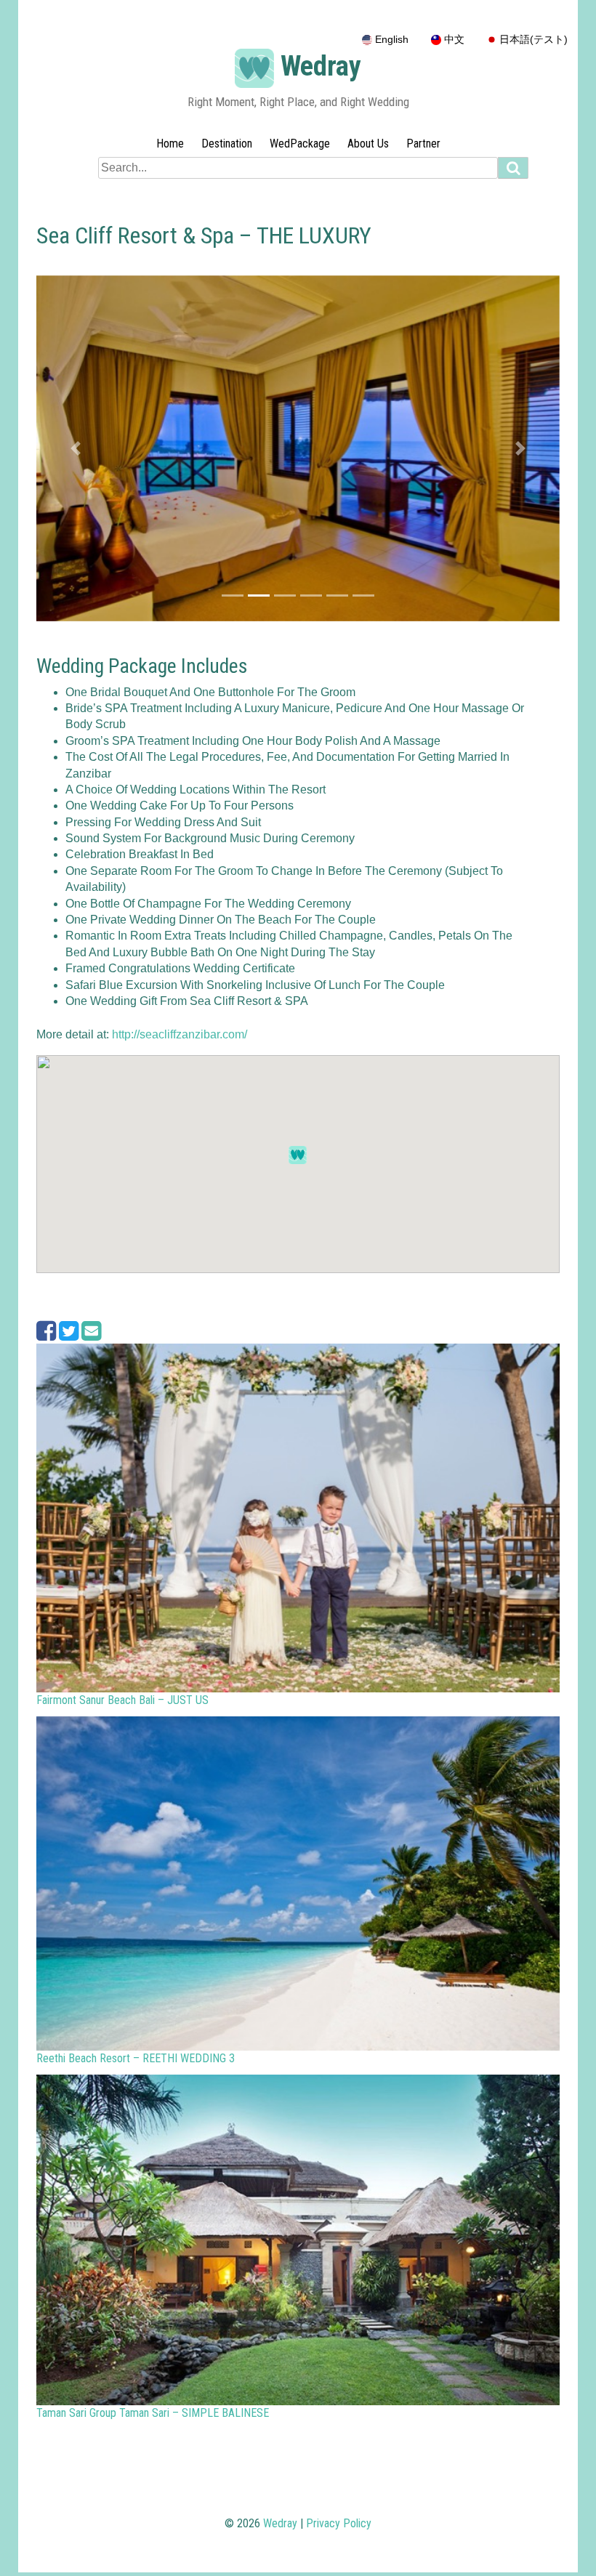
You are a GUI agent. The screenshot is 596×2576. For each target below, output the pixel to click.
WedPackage (300, 144)
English (390, 40)
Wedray (321, 66)
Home (170, 144)
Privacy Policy (339, 2523)
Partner (423, 144)
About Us (368, 144)
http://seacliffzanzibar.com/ (180, 1034)
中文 (453, 40)
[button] (76, 448)
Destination (227, 144)
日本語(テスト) (532, 40)
